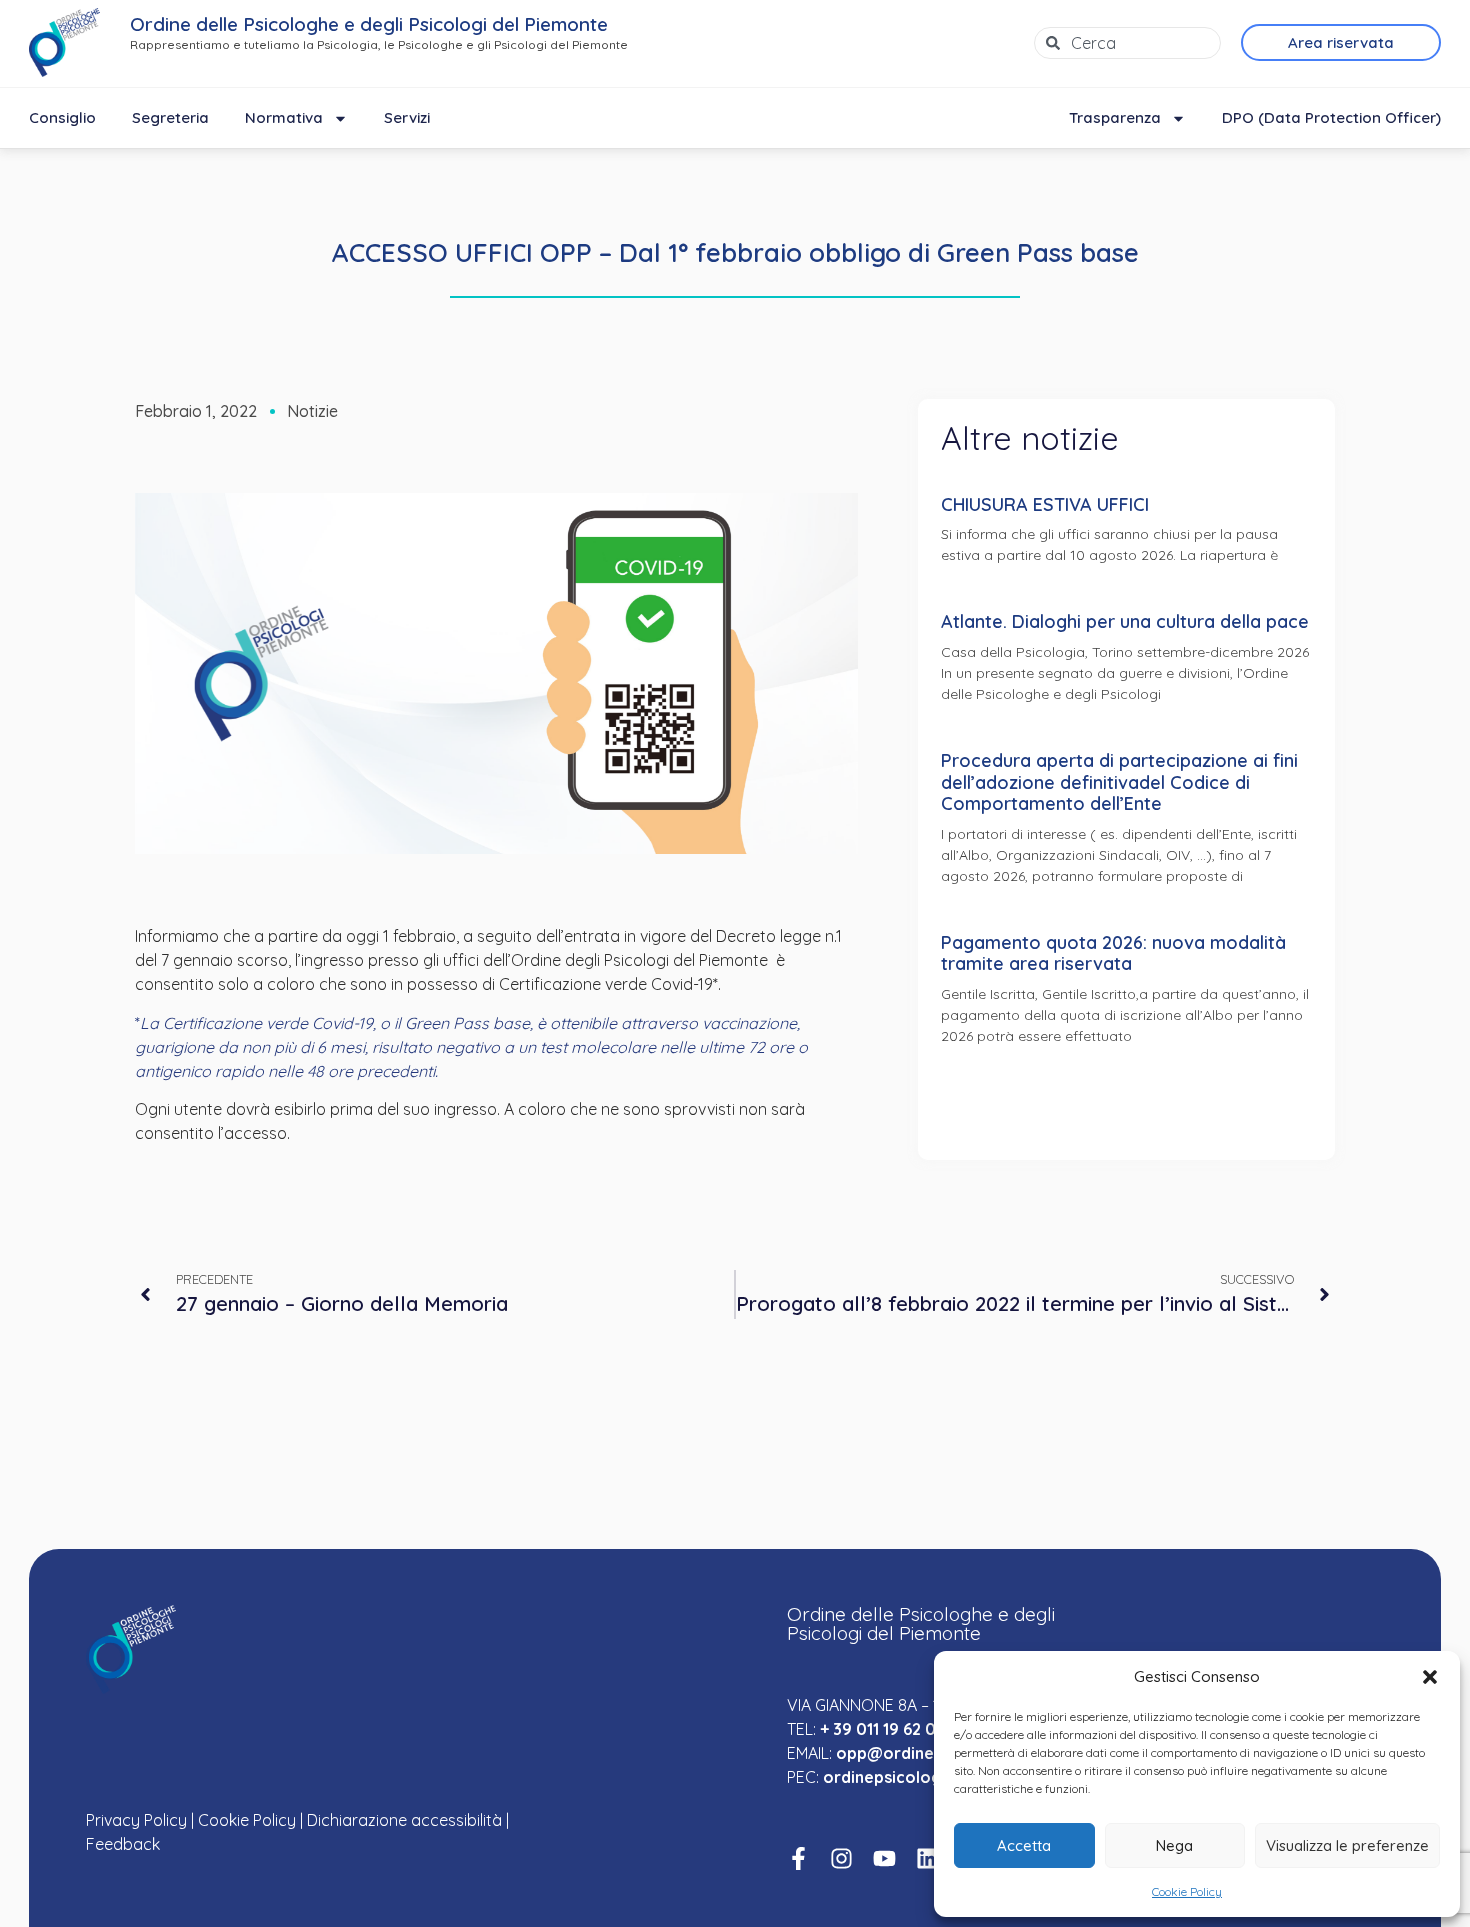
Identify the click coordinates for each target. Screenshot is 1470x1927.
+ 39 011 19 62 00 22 (894, 1729)
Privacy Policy (136, 1820)
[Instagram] (841, 1858)
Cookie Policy (1187, 1891)
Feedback (123, 1844)
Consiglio (62, 117)
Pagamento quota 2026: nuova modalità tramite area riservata (1113, 953)
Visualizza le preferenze (1347, 1845)
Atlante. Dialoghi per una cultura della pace (1125, 621)
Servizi (407, 117)
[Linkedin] (927, 1858)
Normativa (284, 117)
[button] (1430, 1677)
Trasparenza (1115, 117)
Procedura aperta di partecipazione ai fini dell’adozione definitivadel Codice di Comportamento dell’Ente (1119, 782)
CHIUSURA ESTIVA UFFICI (1045, 504)
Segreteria (170, 117)
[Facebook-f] (798, 1858)
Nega (1174, 1845)
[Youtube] (884, 1858)
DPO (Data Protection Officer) (1331, 117)
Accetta (1024, 1845)
